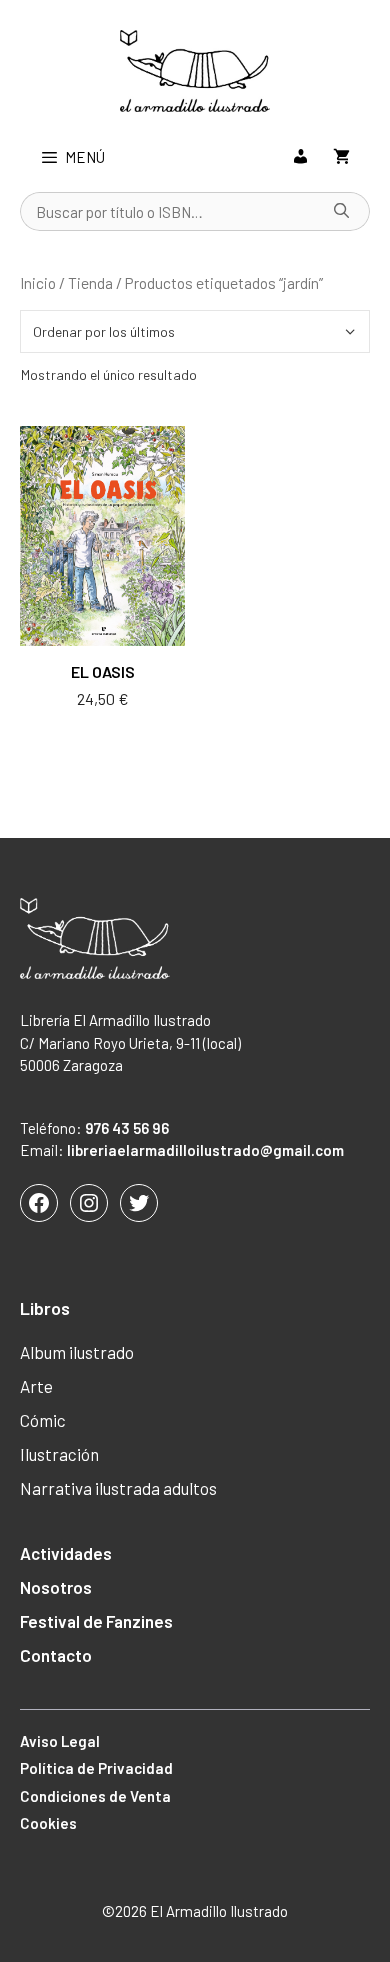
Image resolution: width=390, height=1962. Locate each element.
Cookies (48, 1823)
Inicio (38, 282)
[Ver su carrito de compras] (341, 157)
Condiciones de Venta (95, 1796)
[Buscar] (342, 212)
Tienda (90, 282)
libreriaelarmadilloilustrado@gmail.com (205, 1150)
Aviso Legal (60, 1741)
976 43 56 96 (127, 1128)
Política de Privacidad (96, 1768)
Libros (45, 1308)
